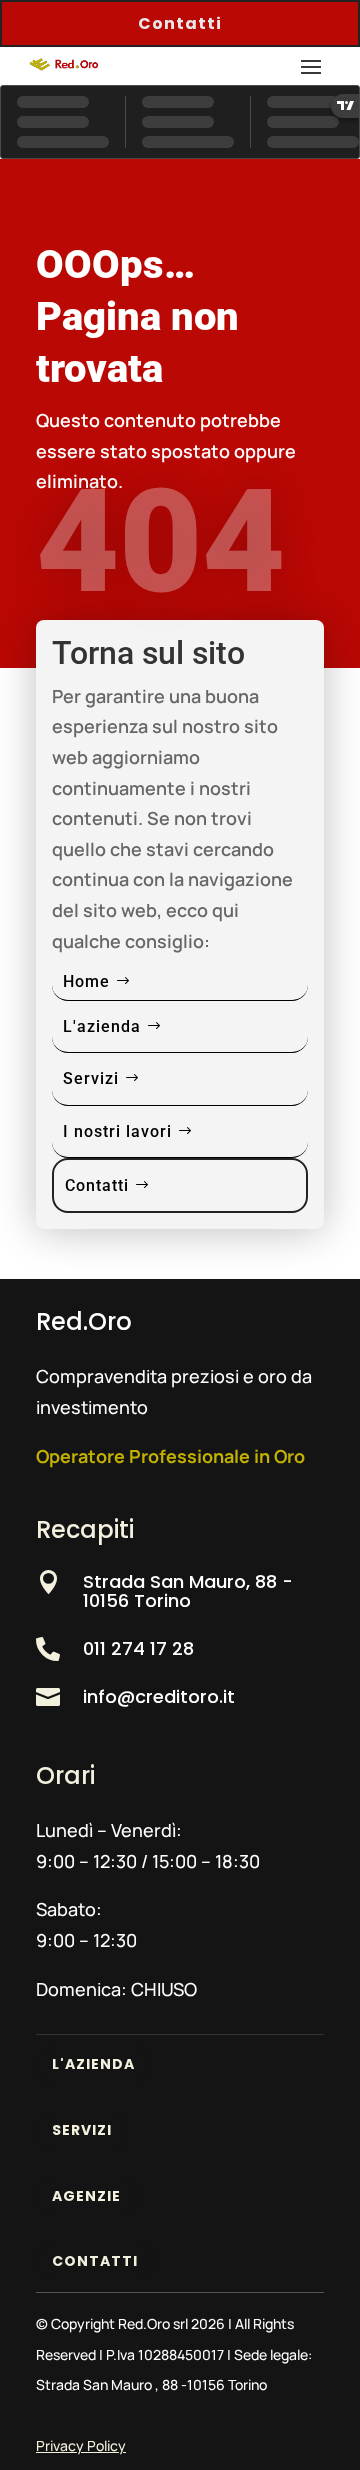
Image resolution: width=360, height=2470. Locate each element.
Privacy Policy (81, 2445)
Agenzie (86, 2196)
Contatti (180, 23)
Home (86, 981)
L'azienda (102, 1026)
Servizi (91, 1078)
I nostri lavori (117, 1131)
